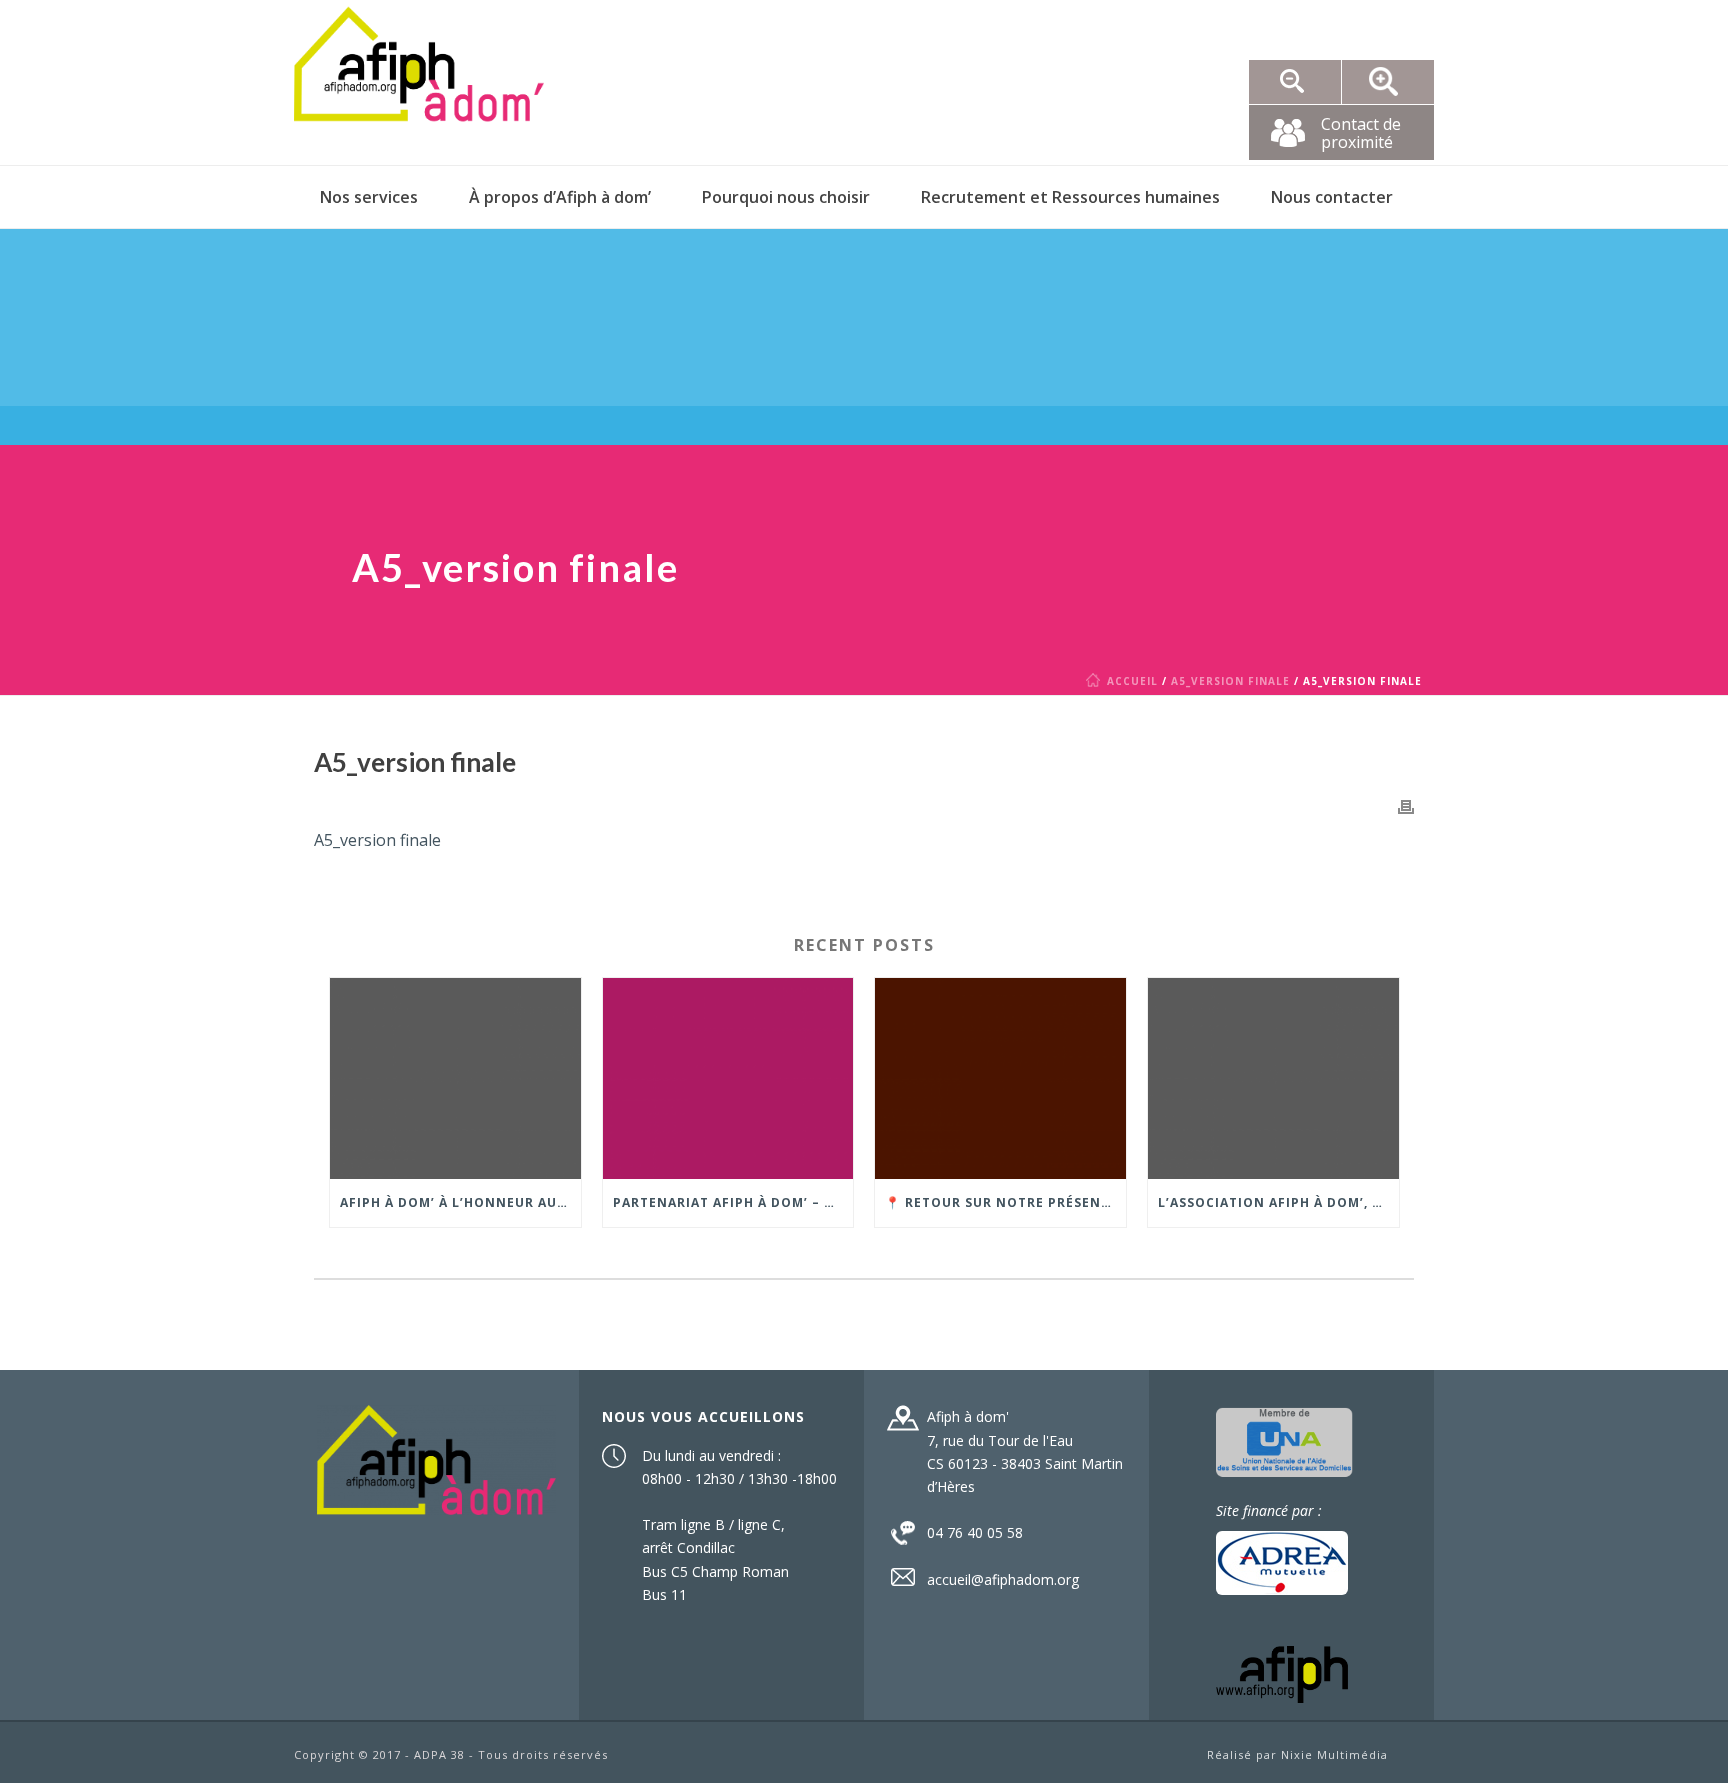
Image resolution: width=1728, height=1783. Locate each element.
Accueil (1132, 681)
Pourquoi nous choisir (786, 197)
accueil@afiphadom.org (1003, 1580)
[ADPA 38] (419, 82)
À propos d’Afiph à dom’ (560, 197)
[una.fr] (1284, 1440)
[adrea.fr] (1282, 1560)
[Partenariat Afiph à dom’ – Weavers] (728, 1078)
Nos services (369, 197)
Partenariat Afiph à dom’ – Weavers (733, 1202)
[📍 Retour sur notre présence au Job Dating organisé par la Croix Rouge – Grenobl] (1000, 1078)
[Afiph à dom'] (436, 1458)
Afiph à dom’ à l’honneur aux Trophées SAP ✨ (460, 1202)
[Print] (1406, 805)
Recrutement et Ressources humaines (1070, 197)
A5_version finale (1230, 681)
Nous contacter (1332, 197)
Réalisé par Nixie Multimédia (1297, 1754)
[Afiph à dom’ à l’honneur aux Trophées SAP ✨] (455, 1078)
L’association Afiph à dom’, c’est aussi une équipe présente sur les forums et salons (1278, 1202)
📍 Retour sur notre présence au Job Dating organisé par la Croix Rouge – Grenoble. (1005, 1202)
